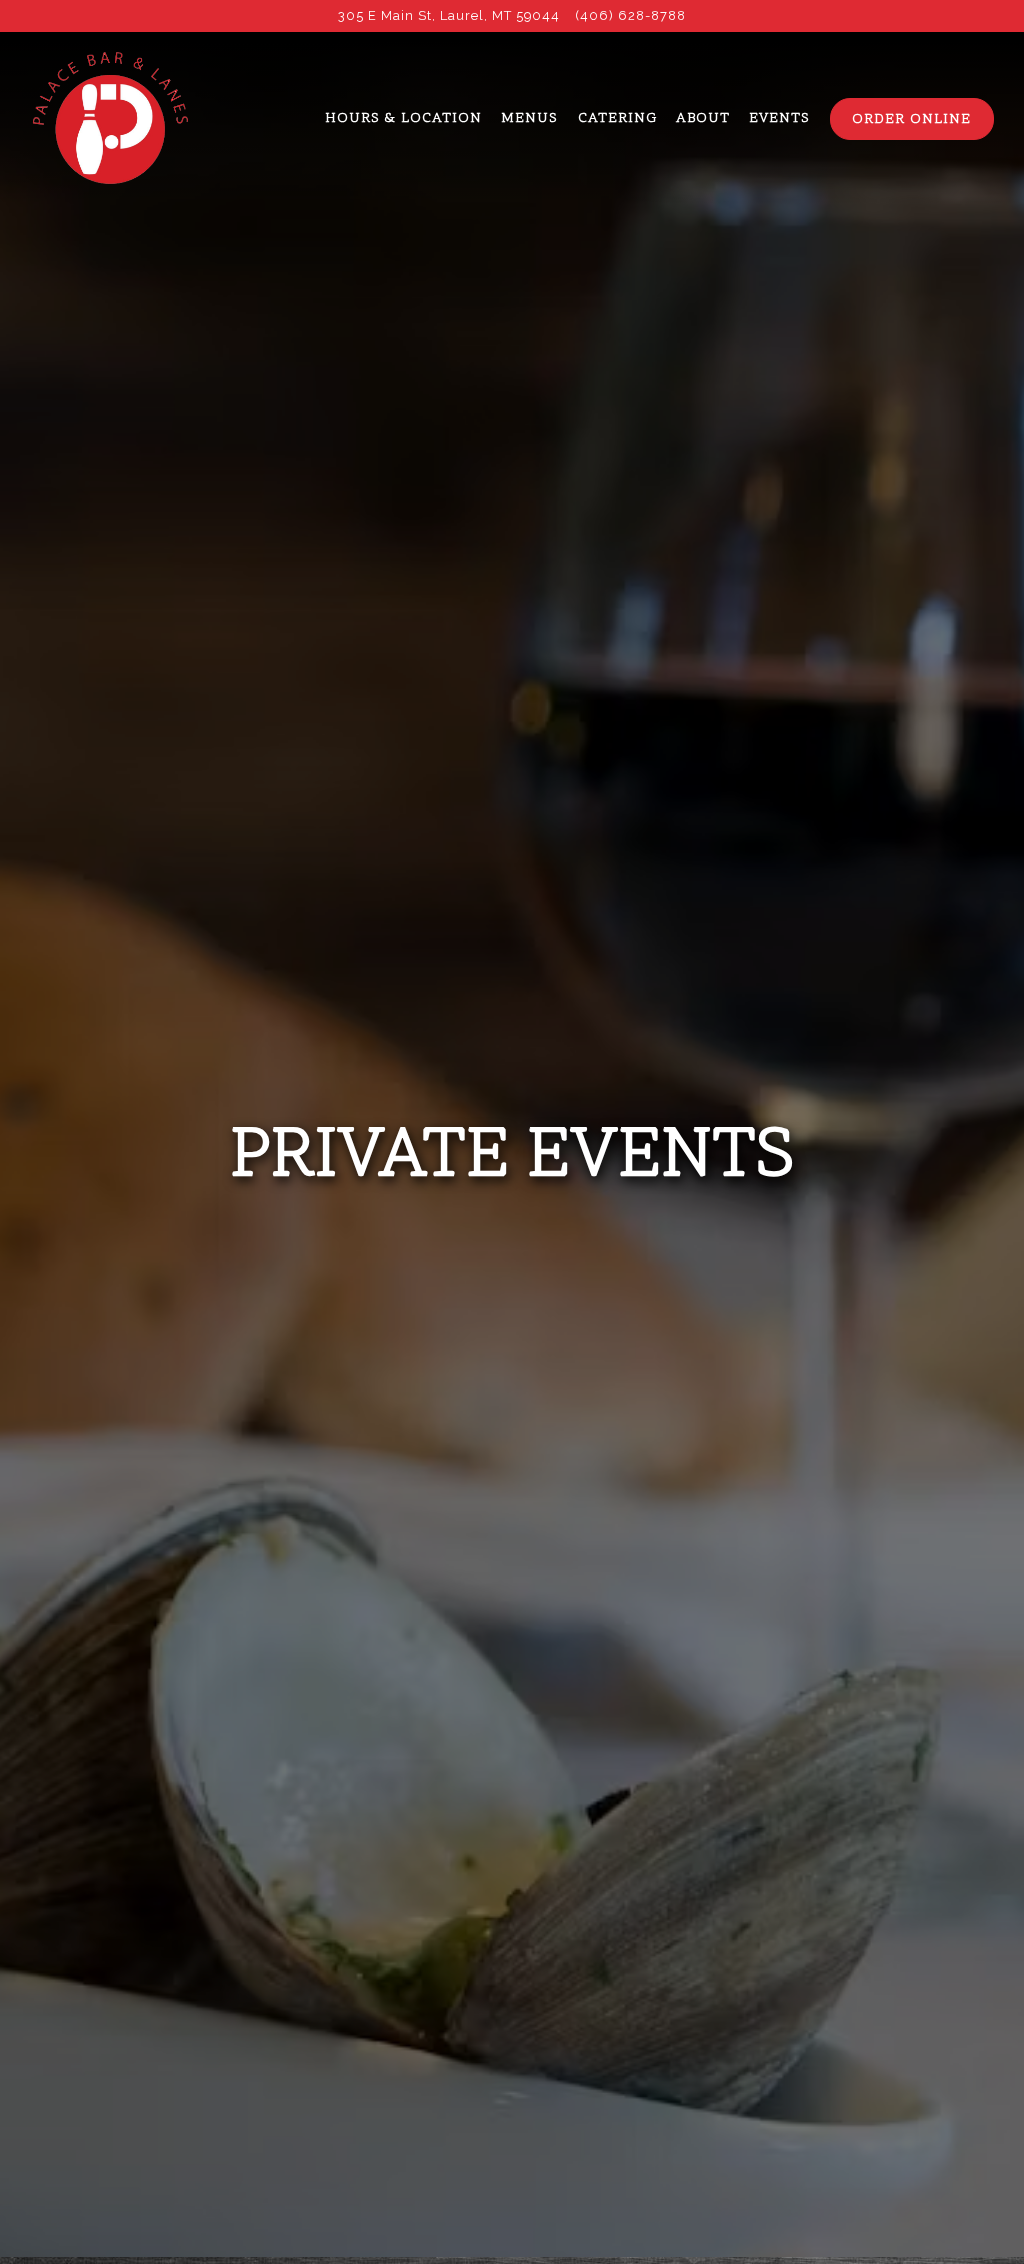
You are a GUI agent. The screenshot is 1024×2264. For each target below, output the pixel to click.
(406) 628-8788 (631, 15)
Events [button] (779, 119)
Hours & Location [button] (403, 119)
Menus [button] (529, 119)
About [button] (703, 119)
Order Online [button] (911, 120)
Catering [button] (617, 119)
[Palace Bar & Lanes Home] (110, 118)
